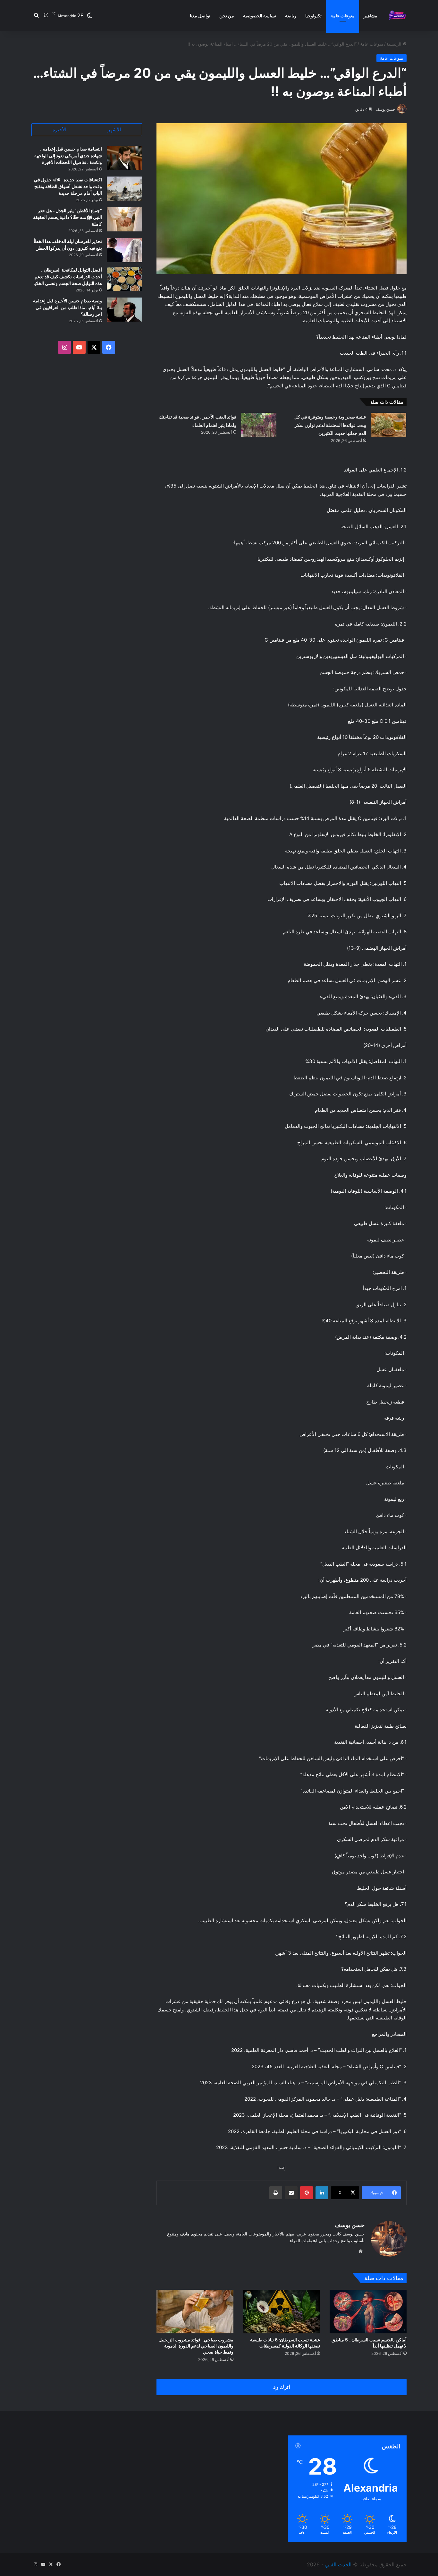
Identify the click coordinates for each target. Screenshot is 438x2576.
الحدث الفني (338, 2564)
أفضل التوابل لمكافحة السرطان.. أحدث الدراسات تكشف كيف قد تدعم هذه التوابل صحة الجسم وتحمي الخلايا (68, 277)
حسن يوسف (385, 109)
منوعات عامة (343, 16)
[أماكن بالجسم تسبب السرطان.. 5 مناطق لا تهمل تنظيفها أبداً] (368, 2311)
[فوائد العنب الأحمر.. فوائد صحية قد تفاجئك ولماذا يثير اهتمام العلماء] (259, 425)
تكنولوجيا (313, 16)
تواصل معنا (200, 16)
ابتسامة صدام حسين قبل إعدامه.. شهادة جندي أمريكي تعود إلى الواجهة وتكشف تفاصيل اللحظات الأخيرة (68, 156)
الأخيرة (59, 130)
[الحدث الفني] (397, 16)
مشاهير (371, 16)
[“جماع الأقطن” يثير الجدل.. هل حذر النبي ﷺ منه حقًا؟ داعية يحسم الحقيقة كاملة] (124, 219)
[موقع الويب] (361, 2251)
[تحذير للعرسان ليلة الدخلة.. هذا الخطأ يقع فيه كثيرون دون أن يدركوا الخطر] (124, 250)
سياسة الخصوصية (260, 16)
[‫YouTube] (79, 347)
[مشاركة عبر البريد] (291, 2193)
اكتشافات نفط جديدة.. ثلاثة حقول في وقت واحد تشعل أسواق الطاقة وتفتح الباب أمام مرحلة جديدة (68, 186)
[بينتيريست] (307, 2193)
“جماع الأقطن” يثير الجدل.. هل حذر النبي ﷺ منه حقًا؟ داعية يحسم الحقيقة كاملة (67, 217)
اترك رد (282, 2387)
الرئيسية (395, 44)
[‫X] (94, 347)
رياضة (291, 16)
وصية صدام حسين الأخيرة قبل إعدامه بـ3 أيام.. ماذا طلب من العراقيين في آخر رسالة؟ (67, 307)
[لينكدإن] (322, 2193)
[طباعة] (276, 2193)
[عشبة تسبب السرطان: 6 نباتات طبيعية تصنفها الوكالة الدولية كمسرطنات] (282, 2311)
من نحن (227, 16)
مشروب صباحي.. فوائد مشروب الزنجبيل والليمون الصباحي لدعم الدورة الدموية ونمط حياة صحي (196, 2346)
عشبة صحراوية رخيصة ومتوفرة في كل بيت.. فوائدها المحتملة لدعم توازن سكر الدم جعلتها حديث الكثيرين (330, 425)
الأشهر (114, 130)
